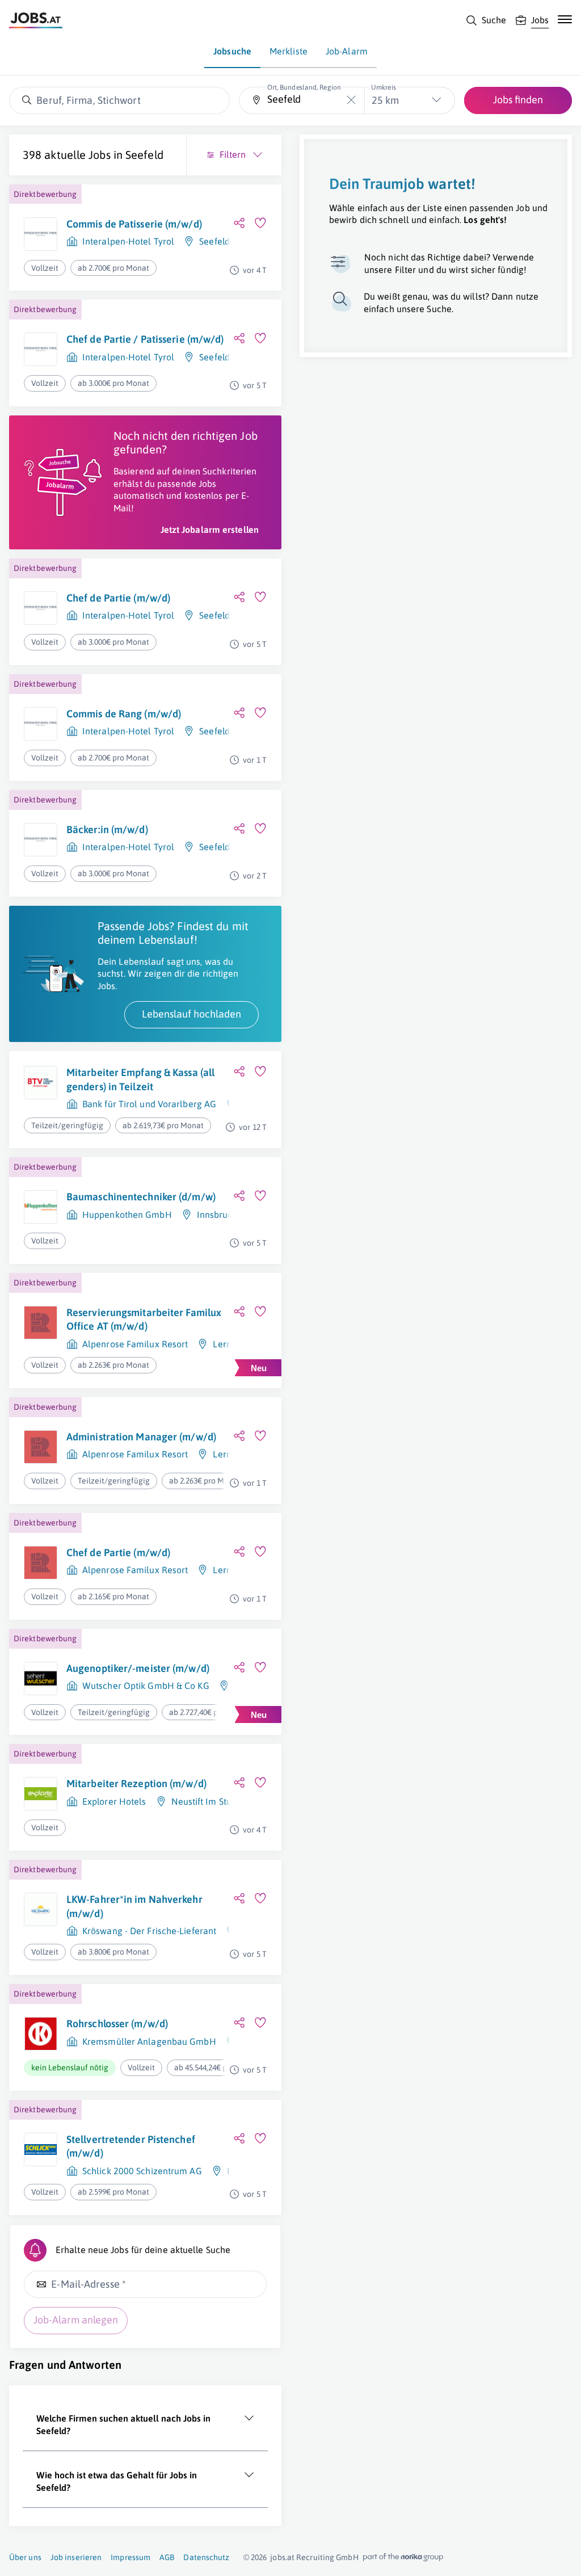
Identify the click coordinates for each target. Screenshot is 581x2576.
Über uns (25, 2557)
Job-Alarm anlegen (76, 2320)
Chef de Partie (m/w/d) (118, 598)
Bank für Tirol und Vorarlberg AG (149, 1104)
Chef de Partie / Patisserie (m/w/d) (145, 339)
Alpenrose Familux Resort (135, 1344)
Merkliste (289, 51)
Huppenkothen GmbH (127, 1215)
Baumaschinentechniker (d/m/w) (141, 1197)
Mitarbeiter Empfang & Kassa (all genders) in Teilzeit (140, 1079)
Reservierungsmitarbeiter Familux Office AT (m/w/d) (144, 1319)
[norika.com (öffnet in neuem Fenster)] (403, 2557)
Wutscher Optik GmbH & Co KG (146, 1686)
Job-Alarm (347, 51)
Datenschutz (206, 2557)
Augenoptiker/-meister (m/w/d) (138, 1668)
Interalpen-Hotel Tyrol (128, 241)
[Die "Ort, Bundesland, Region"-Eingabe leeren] (351, 100)
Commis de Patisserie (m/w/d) (134, 224)
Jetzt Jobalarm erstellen (210, 530)
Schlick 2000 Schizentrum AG (142, 2171)
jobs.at (282, 2557)
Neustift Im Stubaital (213, 1801)
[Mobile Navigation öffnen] (565, 19)
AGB (167, 2557)
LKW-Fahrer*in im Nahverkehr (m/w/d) (134, 1906)
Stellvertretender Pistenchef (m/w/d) (131, 2146)
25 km (385, 100)
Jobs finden (518, 100)
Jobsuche (232, 51)
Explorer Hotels (114, 1801)
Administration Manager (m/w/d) (141, 1437)
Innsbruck (217, 1215)
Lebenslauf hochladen (191, 1014)
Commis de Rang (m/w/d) (124, 714)
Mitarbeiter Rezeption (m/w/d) (136, 1783)
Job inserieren (76, 2557)
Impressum (130, 2557)
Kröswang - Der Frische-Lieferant (149, 1931)
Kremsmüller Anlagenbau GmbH (149, 2041)
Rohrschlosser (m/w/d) (117, 2024)
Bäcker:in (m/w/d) (107, 829)
